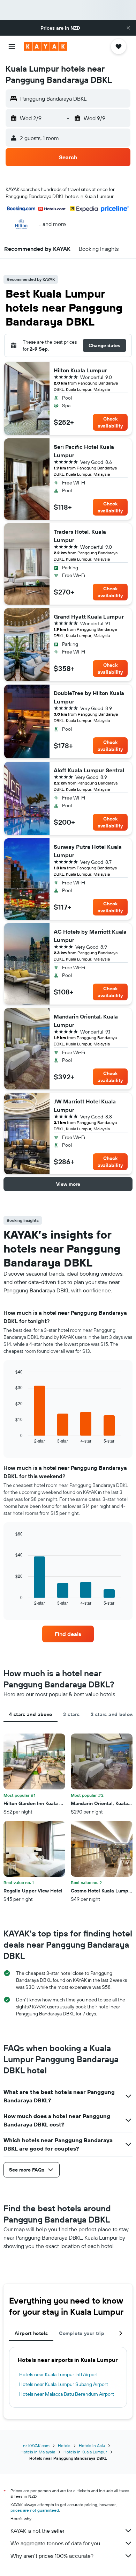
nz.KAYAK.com (36, 2446)
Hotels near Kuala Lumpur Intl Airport (59, 2374)
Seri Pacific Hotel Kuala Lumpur (84, 451)
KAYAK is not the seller (37, 2531)
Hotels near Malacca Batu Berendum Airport (67, 2394)
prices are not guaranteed (35, 2510)
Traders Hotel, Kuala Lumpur (80, 536)
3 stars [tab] (71, 1714)
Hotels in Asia (92, 2446)
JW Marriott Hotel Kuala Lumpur (85, 1105)
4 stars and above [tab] (31, 1714)
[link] (68, 1634)
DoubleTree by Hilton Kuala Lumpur (89, 697)
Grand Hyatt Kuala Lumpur (89, 616)
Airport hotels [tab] (31, 2333)
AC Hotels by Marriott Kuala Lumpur (90, 936)
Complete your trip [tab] (82, 2333)
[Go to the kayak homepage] (46, 46)
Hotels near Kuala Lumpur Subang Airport (64, 2384)
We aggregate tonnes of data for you (55, 2543)
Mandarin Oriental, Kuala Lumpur (86, 1021)
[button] (128, 28)
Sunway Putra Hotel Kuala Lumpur (88, 851)
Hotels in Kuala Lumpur (85, 2452)
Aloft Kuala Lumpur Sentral (89, 770)
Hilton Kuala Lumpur (80, 370)
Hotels (64, 2446)
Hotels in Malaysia (38, 2452)
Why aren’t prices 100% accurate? (52, 2556)
